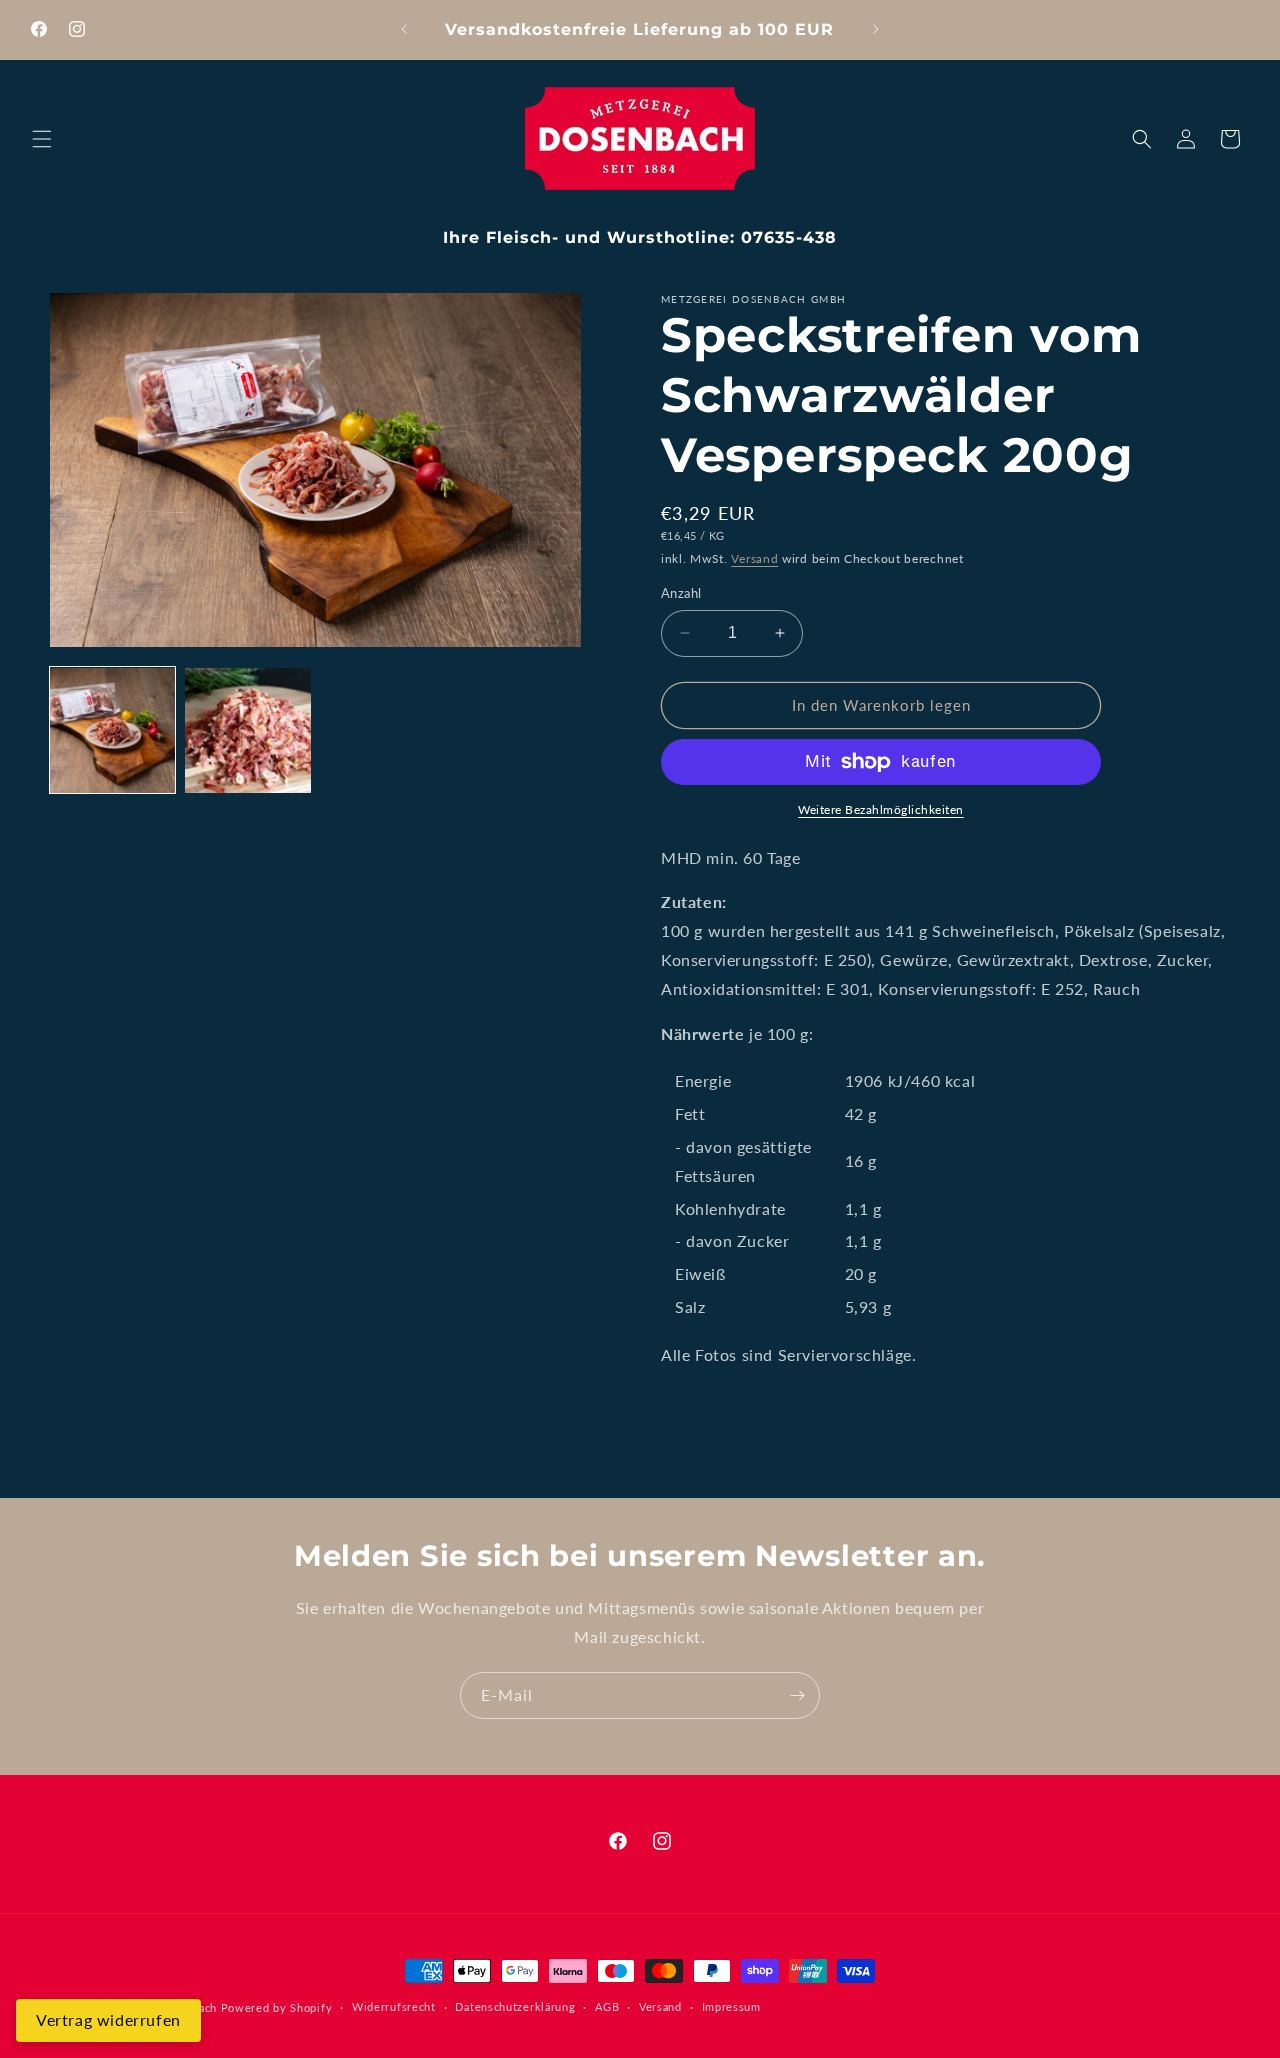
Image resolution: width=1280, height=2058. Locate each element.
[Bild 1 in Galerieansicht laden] (112, 730)
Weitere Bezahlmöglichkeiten (881, 809)
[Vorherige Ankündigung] (404, 29)
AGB (607, 2007)
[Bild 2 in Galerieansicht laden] (247, 730)
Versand (754, 558)
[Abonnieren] (797, 1695)
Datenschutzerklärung (515, 2007)
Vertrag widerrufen (108, 2019)
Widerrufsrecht (394, 2007)
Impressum (731, 2007)
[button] (42, 139)
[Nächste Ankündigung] (876, 29)
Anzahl (681, 593)
